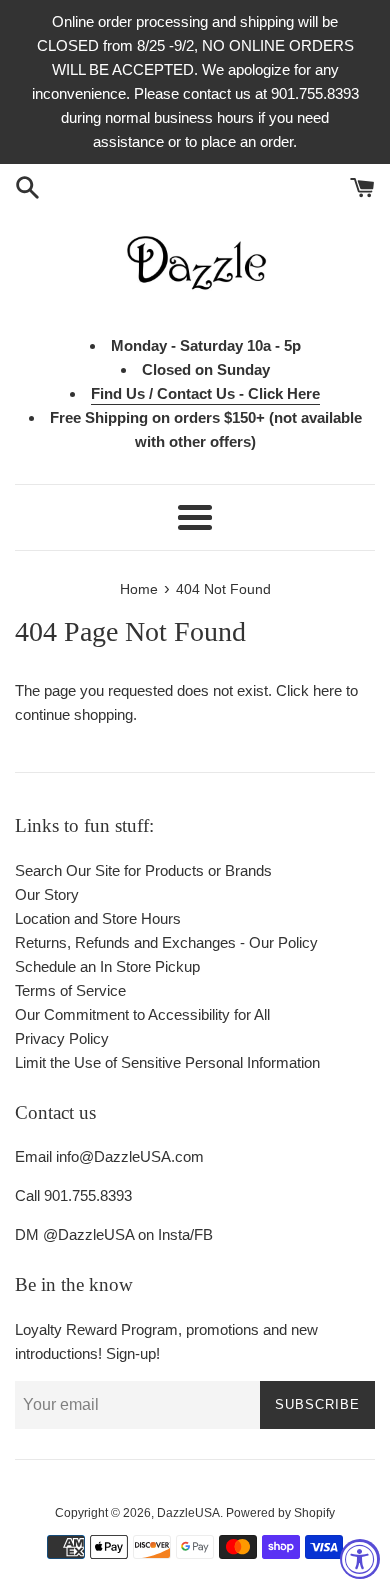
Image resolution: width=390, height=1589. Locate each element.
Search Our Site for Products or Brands (143, 870)
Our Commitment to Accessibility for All (142, 1014)
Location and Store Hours (98, 918)
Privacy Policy (62, 1038)
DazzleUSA (188, 1513)
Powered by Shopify (280, 1513)
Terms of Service (70, 990)
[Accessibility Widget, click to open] (360, 1559)
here (327, 690)
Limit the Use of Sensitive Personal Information (167, 1062)
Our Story (47, 894)
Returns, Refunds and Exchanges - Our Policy (166, 942)
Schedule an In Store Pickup (107, 966)
